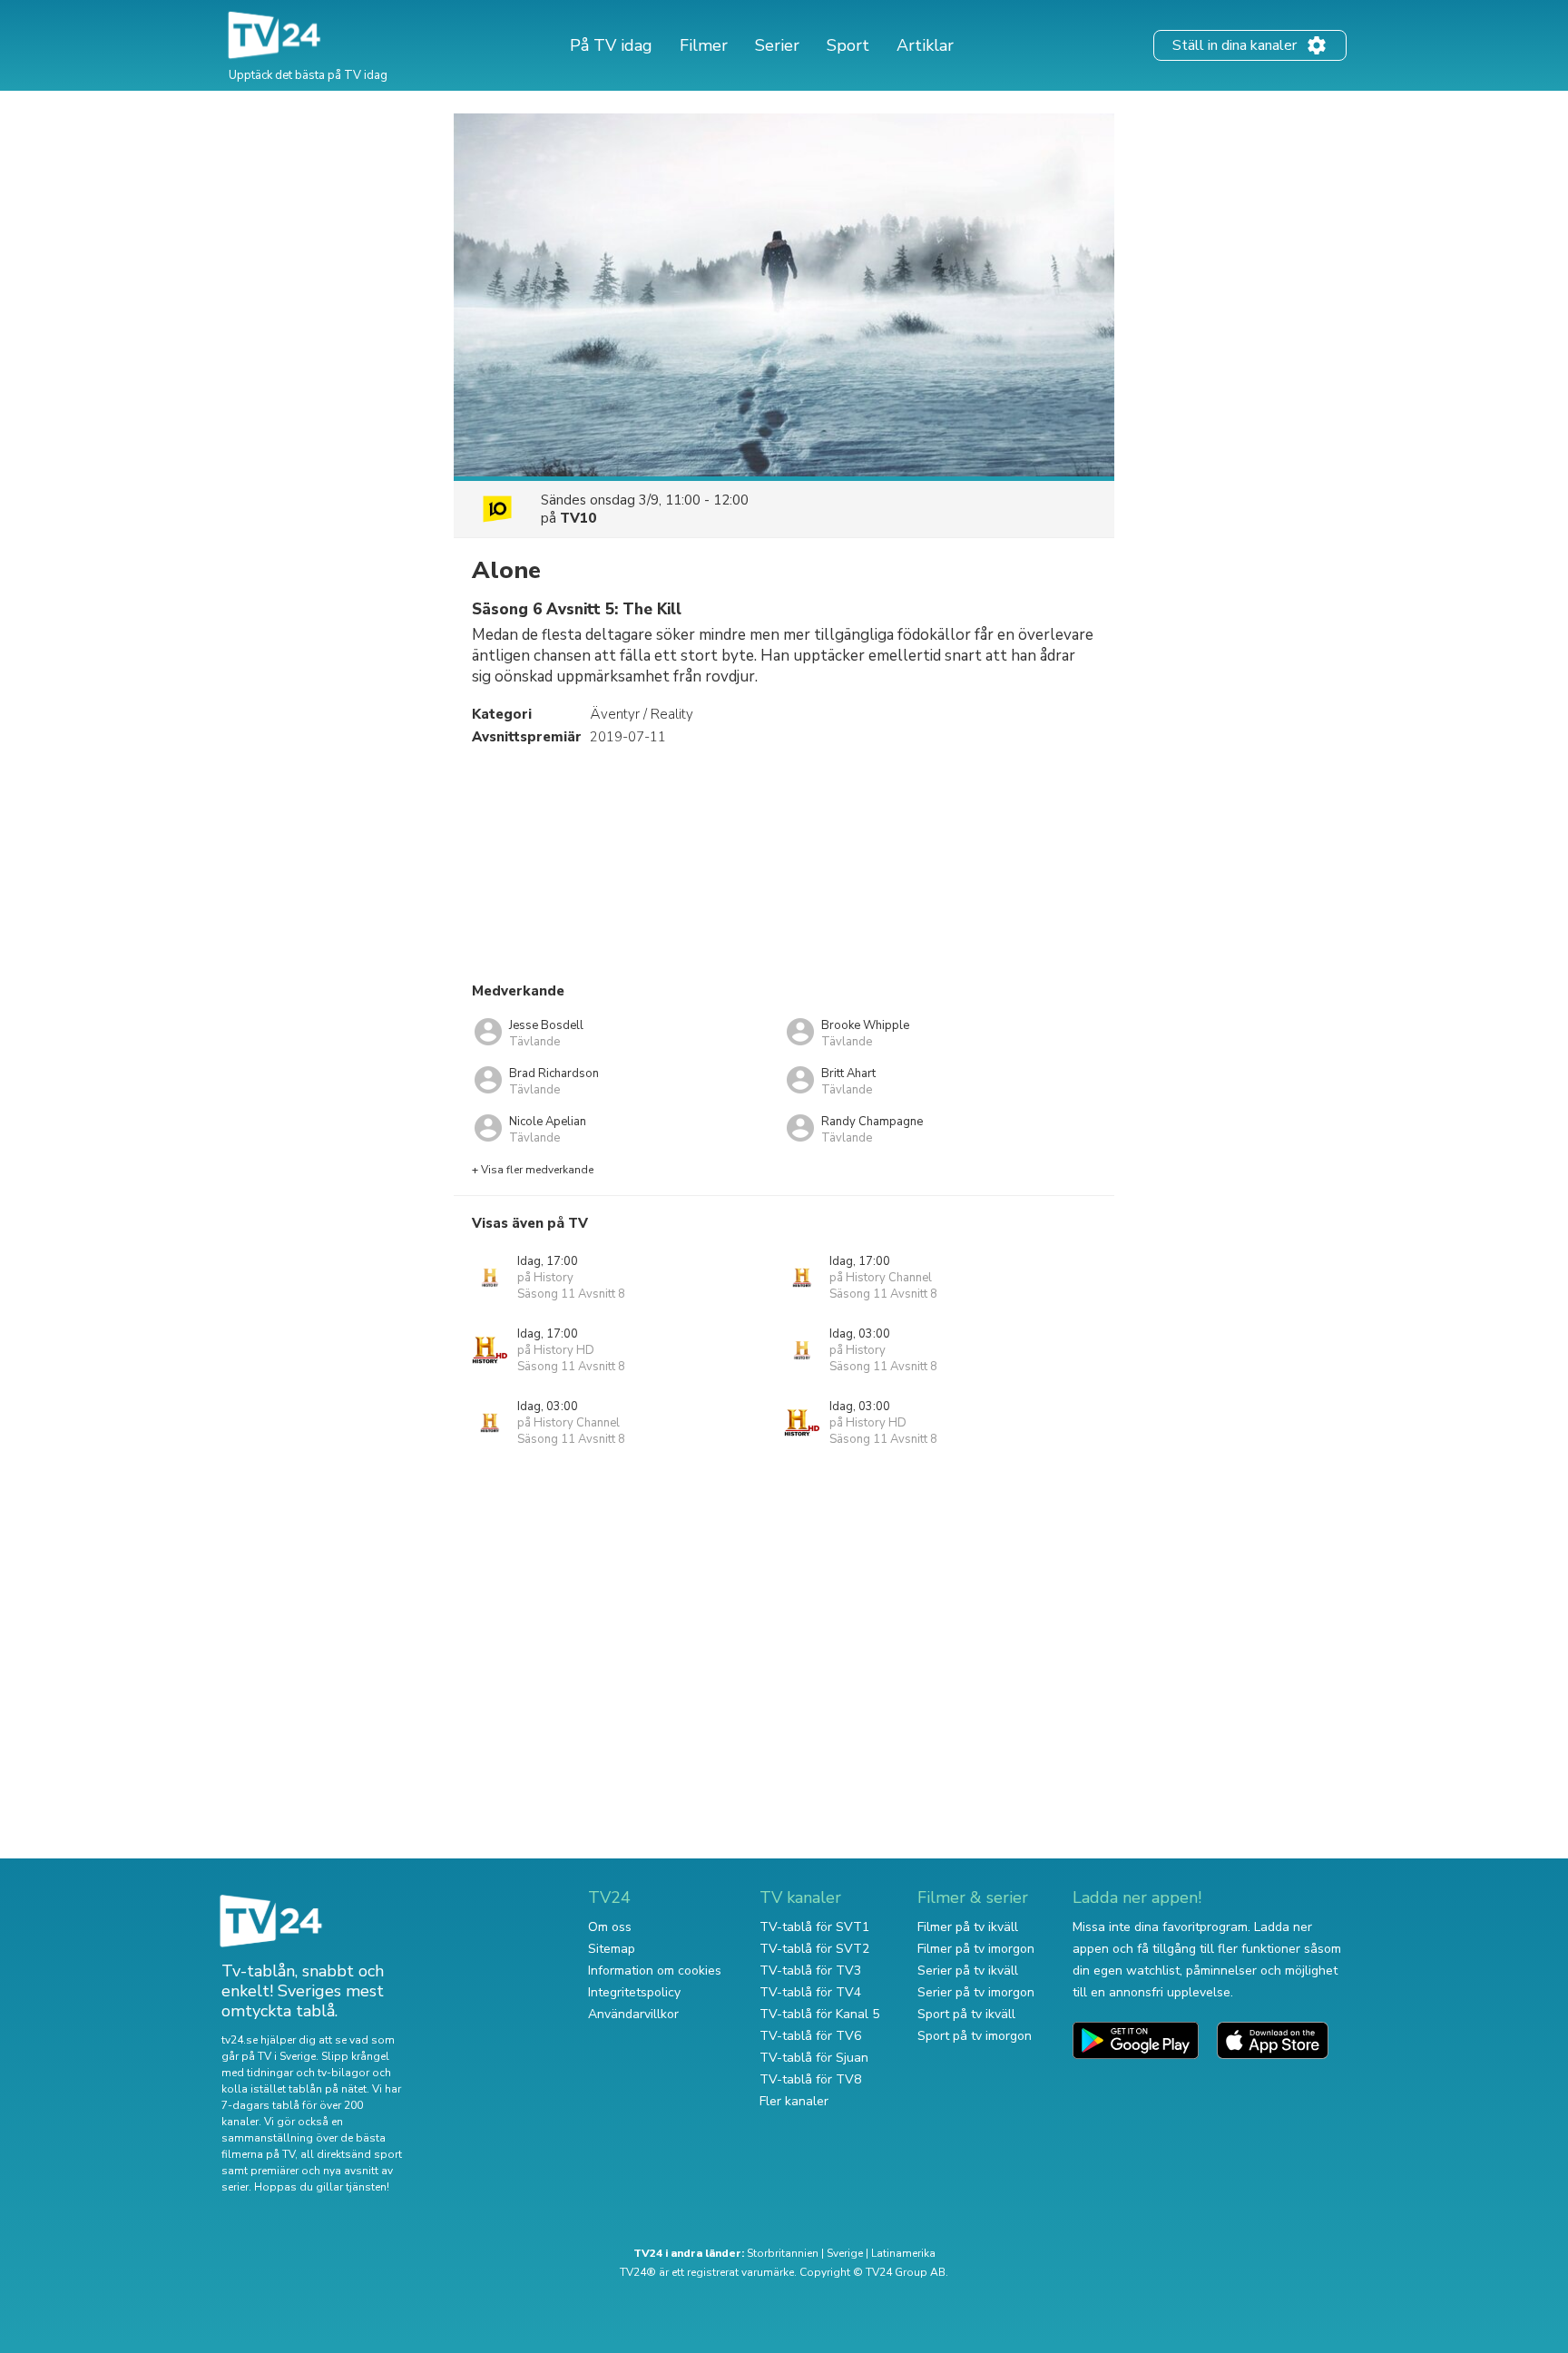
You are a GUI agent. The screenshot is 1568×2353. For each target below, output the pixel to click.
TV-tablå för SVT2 (814, 1949)
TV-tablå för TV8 (810, 2079)
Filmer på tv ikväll (968, 1927)
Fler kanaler (794, 2101)
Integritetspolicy (634, 1992)
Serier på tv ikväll (968, 1971)
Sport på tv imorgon (975, 2036)
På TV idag (611, 45)
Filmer (704, 45)
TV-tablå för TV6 (810, 2036)
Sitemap (612, 1949)
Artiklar (925, 45)
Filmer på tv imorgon (976, 1949)
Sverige (845, 2253)
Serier (777, 45)
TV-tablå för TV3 (810, 1971)
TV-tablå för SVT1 (814, 1927)
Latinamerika (903, 2253)
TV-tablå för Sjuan (814, 2058)
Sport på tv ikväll (966, 2014)
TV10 (578, 518)
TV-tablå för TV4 (810, 1992)
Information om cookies (655, 1971)
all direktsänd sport (351, 2154)
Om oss (610, 1927)
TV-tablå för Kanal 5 (819, 2014)
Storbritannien (783, 2253)
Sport (848, 45)
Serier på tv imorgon (976, 1992)
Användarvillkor (633, 2014)
